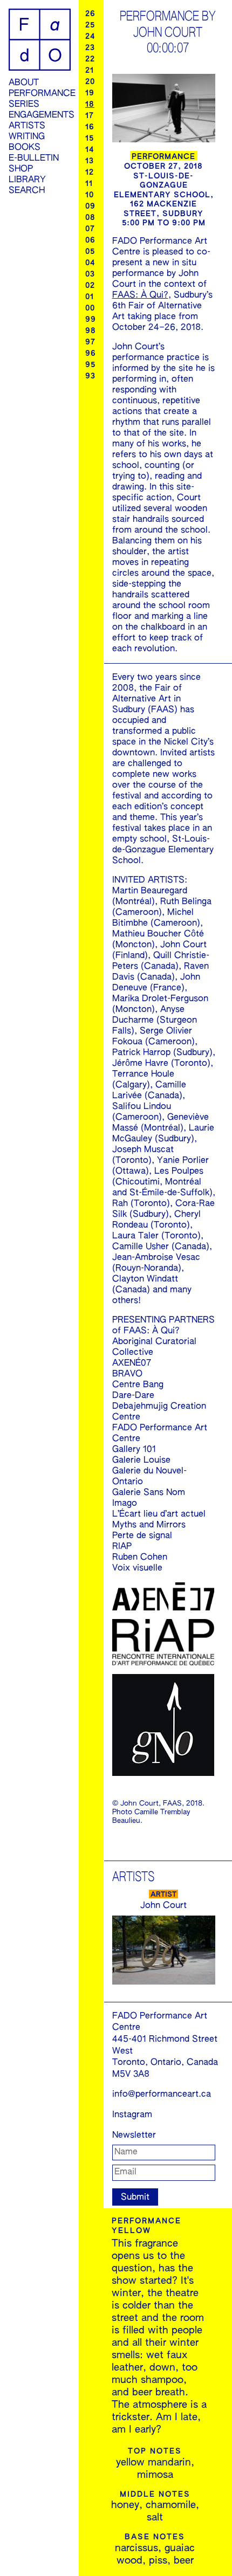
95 (90, 365)
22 (90, 59)
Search (27, 191)
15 (90, 139)
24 (90, 37)
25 (90, 25)
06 (90, 240)
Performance (40, 94)
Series (24, 105)
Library (27, 180)
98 (91, 331)
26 (90, 14)
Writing (27, 137)
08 (90, 218)
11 (89, 184)
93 (90, 376)
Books (25, 148)
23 (90, 48)
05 (90, 252)
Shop (21, 169)
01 (90, 297)
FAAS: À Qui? (140, 295)
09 (90, 206)
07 (90, 229)
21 (90, 71)
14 (90, 150)
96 (91, 354)
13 (90, 161)
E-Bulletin (34, 159)
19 (90, 93)
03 (90, 274)
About (24, 83)
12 (90, 173)
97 (90, 342)
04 (90, 263)
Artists (27, 126)
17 (90, 116)
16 (90, 127)
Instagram (132, 2115)
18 (90, 105)
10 (90, 195)
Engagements (40, 115)
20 (90, 82)
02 (90, 286)
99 (91, 320)
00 (90, 308)
